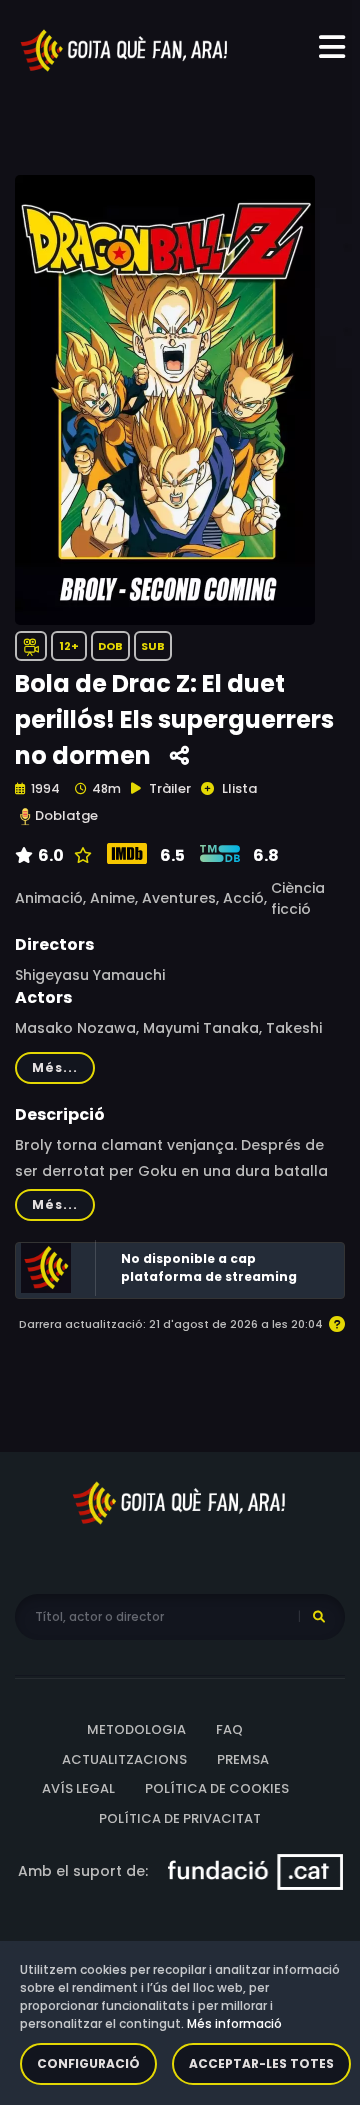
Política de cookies (217, 1788)
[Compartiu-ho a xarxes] (179, 756)
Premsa (243, 1759)
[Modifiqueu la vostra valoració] (80, 856)
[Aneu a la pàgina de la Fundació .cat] (255, 1871)
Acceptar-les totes (261, 2063)
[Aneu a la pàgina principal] (125, 49)
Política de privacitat (180, 1818)
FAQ (229, 1729)
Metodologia (136, 1729)
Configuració (88, 2063)
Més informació (234, 2023)
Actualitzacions (124, 1759)
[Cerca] (319, 1617)
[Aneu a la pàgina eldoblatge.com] (25, 816)
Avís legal (78, 1788)
